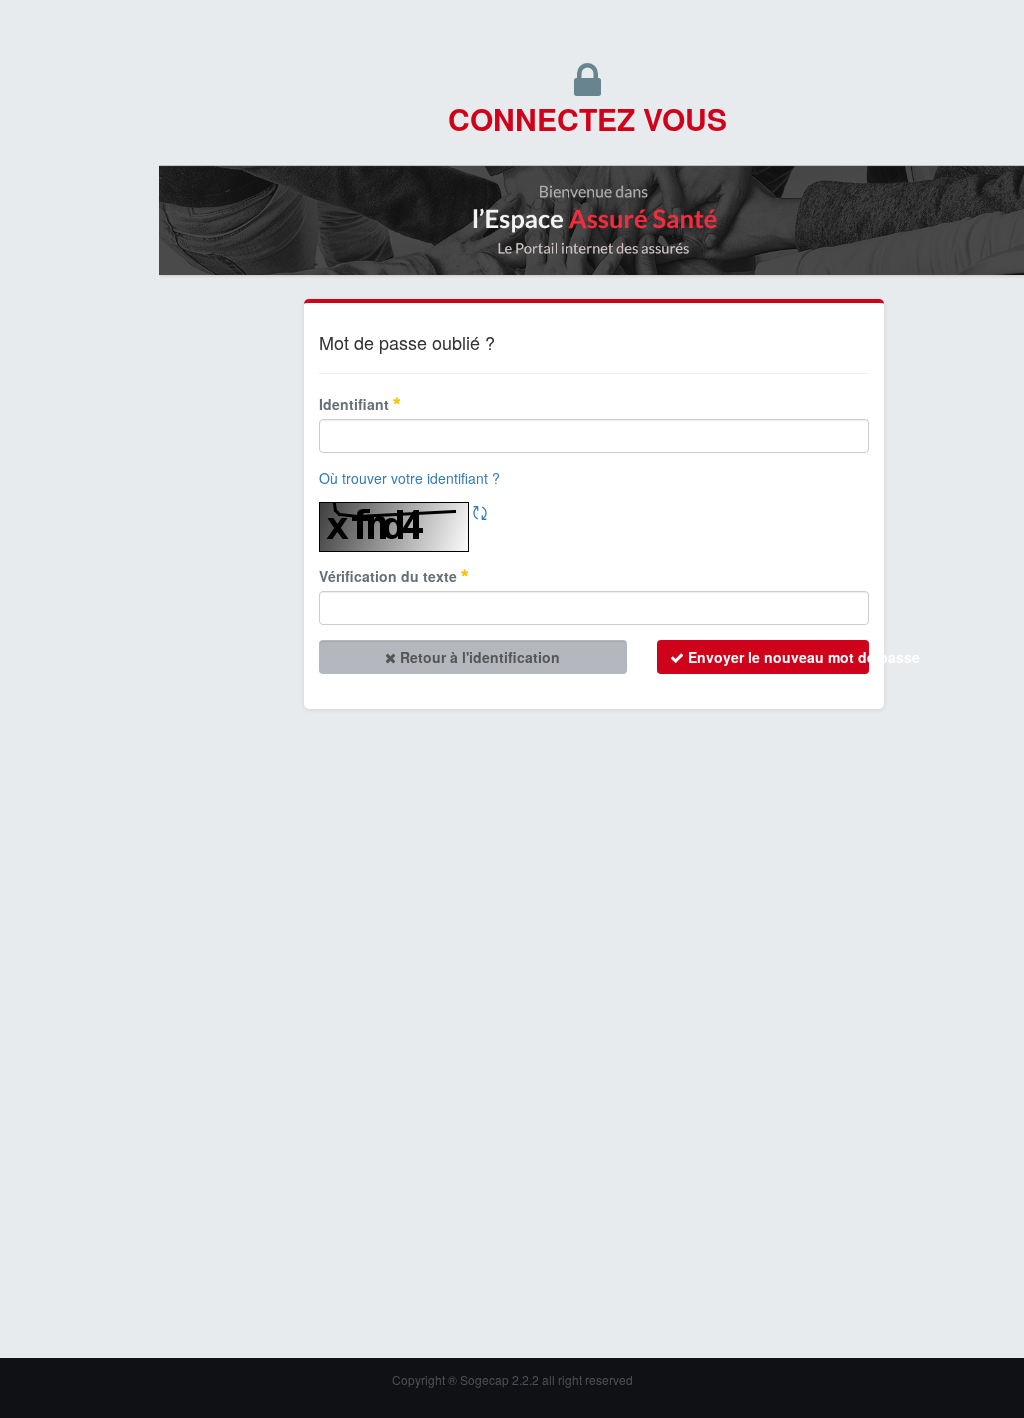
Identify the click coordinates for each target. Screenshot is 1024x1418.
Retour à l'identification (478, 657)
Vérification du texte (390, 576)
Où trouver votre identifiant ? (409, 478)
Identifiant (356, 404)
